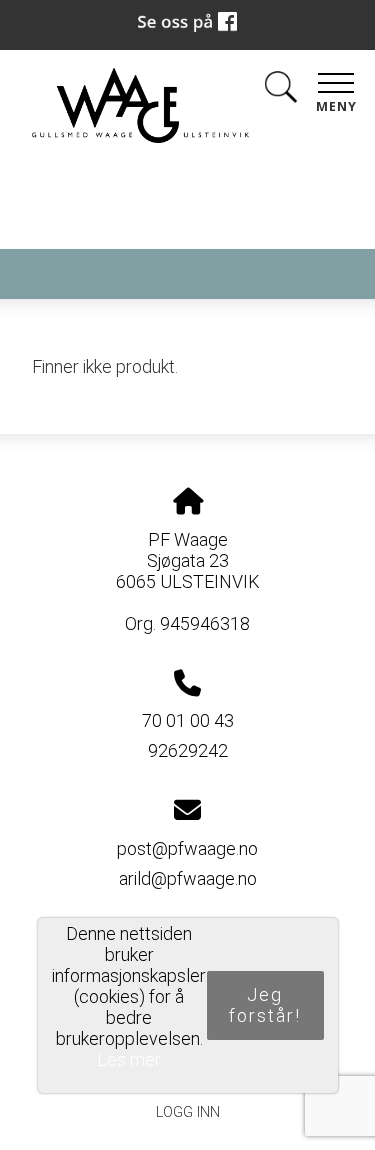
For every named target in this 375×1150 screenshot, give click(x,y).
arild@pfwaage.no (188, 878)
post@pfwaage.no (187, 848)
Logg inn (188, 1112)
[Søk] (281, 90)
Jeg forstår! (265, 1005)
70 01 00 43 (188, 720)
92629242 (188, 750)
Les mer (129, 1059)
